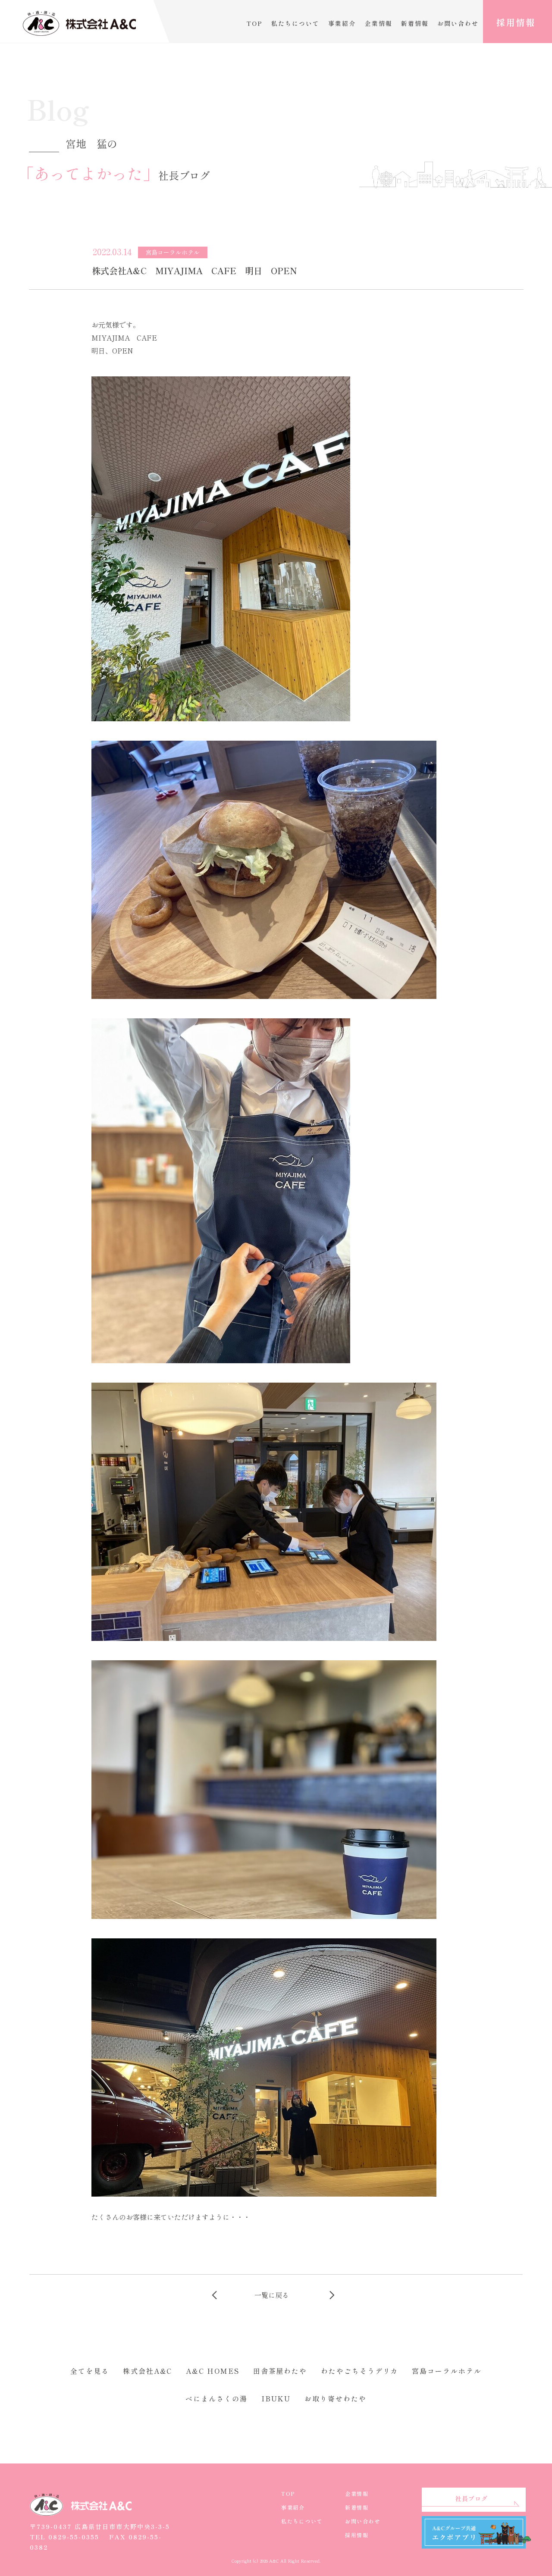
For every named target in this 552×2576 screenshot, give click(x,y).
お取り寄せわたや (335, 2398)
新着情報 (415, 23)
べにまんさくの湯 (216, 2398)
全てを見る (90, 2371)
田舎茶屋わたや (280, 2371)
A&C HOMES (212, 2371)
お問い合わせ (458, 23)
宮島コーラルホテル (447, 2371)
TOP (254, 23)
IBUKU (276, 2398)
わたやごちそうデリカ (359, 2371)
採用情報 (516, 22)
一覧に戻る (272, 2295)
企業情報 (379, 23)
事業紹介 (342, 23)
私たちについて (295, 23)
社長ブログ (472, 2498)
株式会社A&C (147, 2371)
